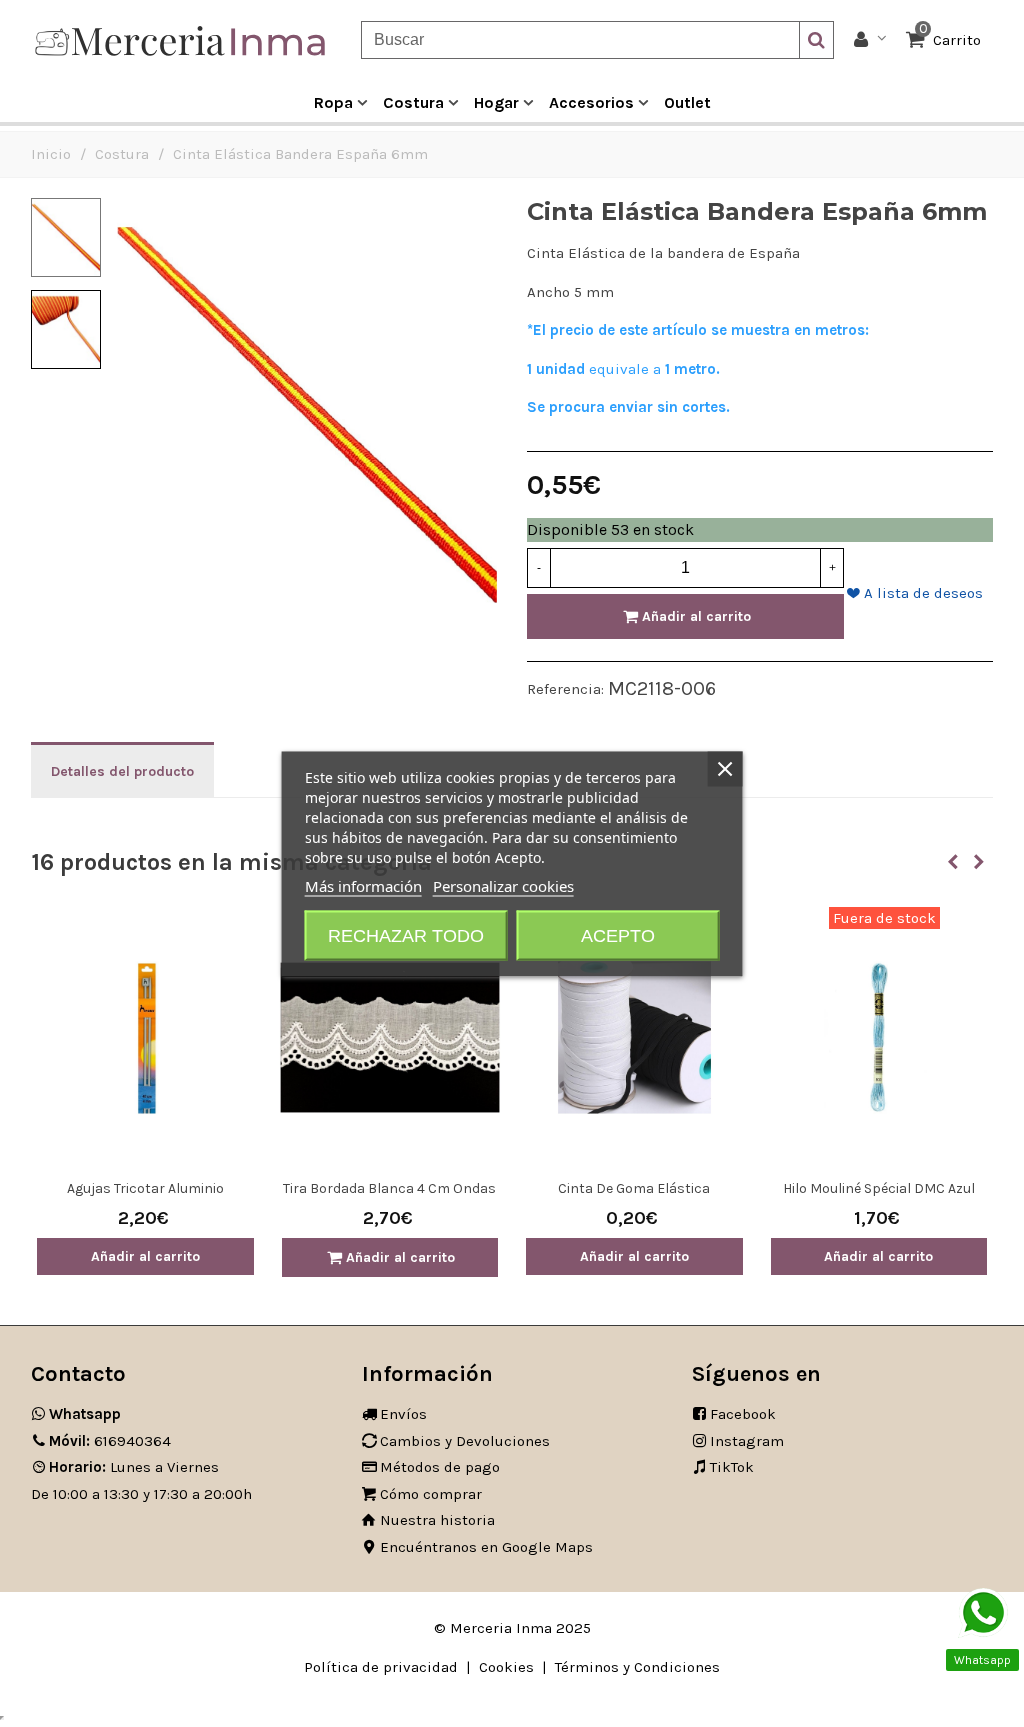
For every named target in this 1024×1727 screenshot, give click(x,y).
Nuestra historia (437, 1520)
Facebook (743, 1414)
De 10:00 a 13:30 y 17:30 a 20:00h (141, 1494)
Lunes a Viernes (134, 1467)
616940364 (110, 1441)
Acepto (618, 935)
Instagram (747, 1441)
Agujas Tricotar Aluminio (145, 1188)
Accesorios (591, 102)
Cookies (506, 1667)
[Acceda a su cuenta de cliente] (870, 40)
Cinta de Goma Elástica (634, 1188)
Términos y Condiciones (637, 1667)
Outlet (687, 102)
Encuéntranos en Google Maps (486, 1547)
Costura (413, 102)
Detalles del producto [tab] (122, 771)
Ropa (333, 102)
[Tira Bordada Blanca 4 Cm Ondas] (390, 1037)
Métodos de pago (440, 1467)
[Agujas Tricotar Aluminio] (145, 1037)
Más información (363, 885)
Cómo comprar (431, 1494)
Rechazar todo (406, 935)
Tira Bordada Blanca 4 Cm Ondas (389, 1188)
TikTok (732, 1467)
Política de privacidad (381, 1667)
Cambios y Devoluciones (465, 1441)
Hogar (496, 102)
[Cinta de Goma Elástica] (634, 1037)
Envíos (403, 1414)
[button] (953, 862)
